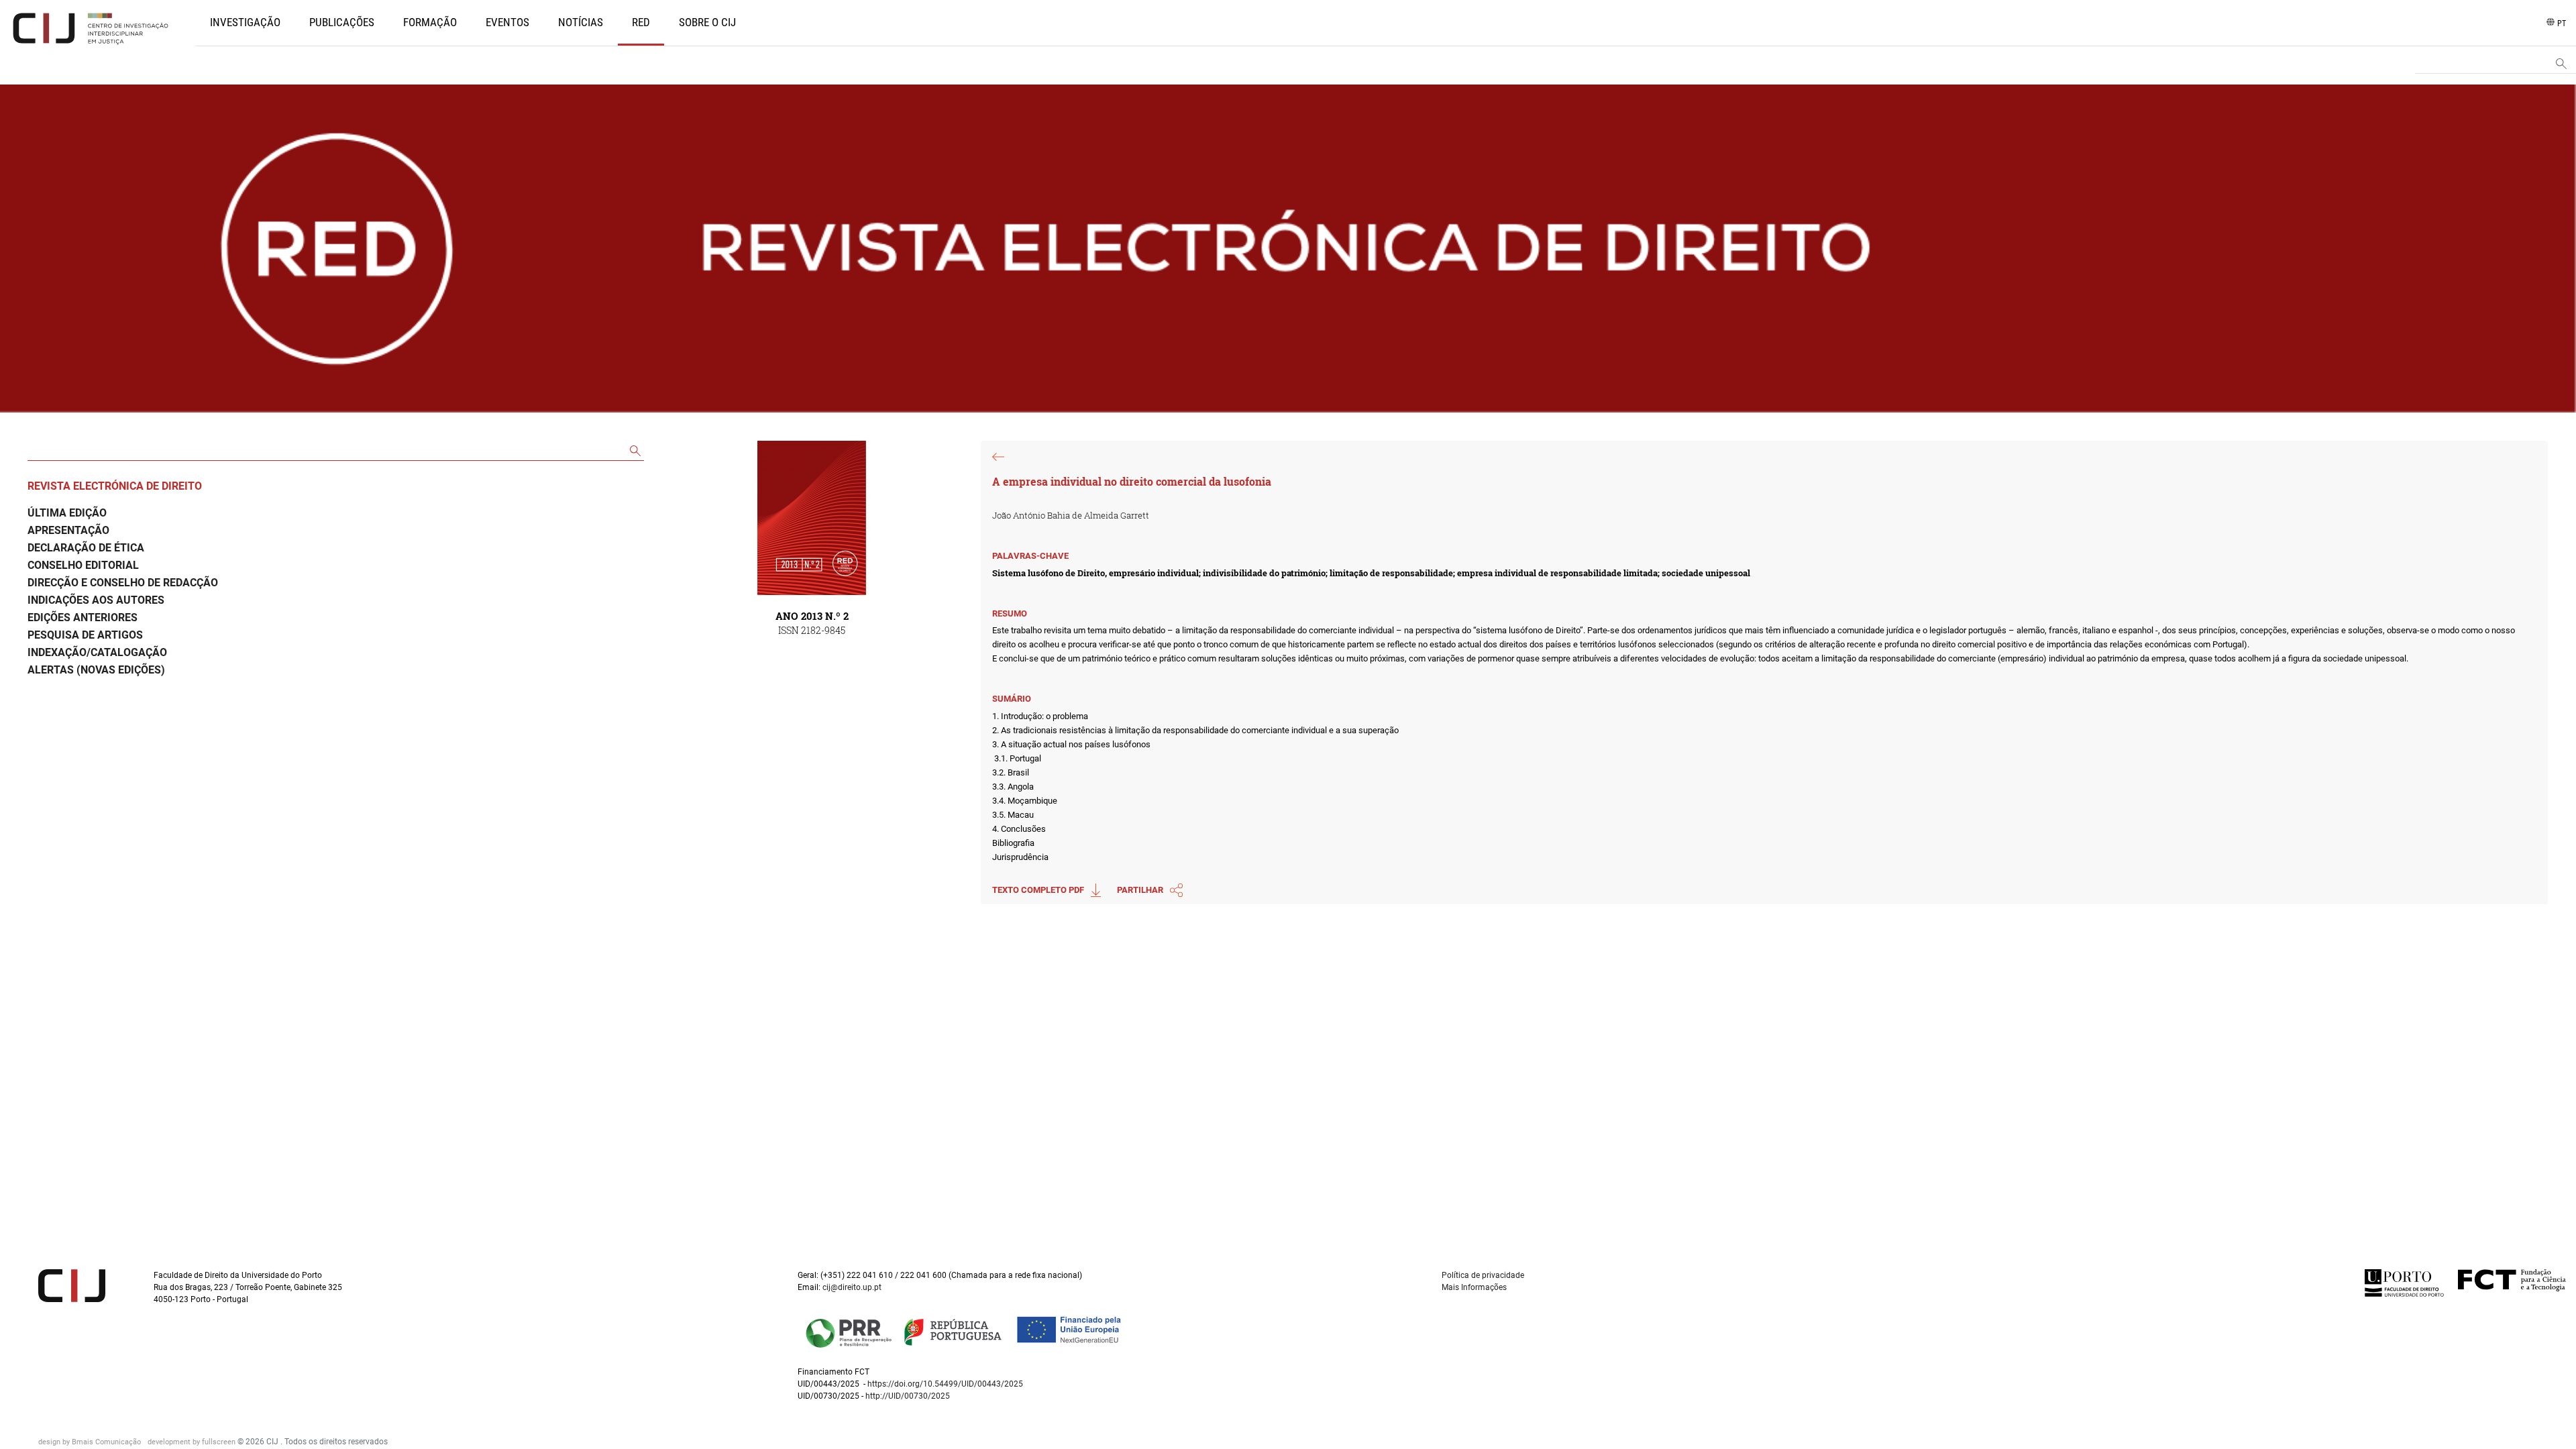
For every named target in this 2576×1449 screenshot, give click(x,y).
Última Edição (67, 513)
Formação (430, 22)
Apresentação (68, 530)
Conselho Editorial (83, 565)
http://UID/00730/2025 (908, 1396)
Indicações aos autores (96, 600)
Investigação (245, 22)
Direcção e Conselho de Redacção (123, 583)
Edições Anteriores (83, 618)
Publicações (342, 22)
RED (641, 22)
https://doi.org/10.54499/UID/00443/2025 (945, 1384)
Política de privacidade (1483, 1275)
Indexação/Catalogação (97, 652)
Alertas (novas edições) (96, 670)
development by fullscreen (193, 1442)
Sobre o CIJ (707, 22)
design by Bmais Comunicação (91, 1442)
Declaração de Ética (86, 548)
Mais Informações (1474, 1287)
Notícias (581, 22)
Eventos (507, 22)
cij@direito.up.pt (853, 1287)
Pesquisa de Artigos (85, 635)
